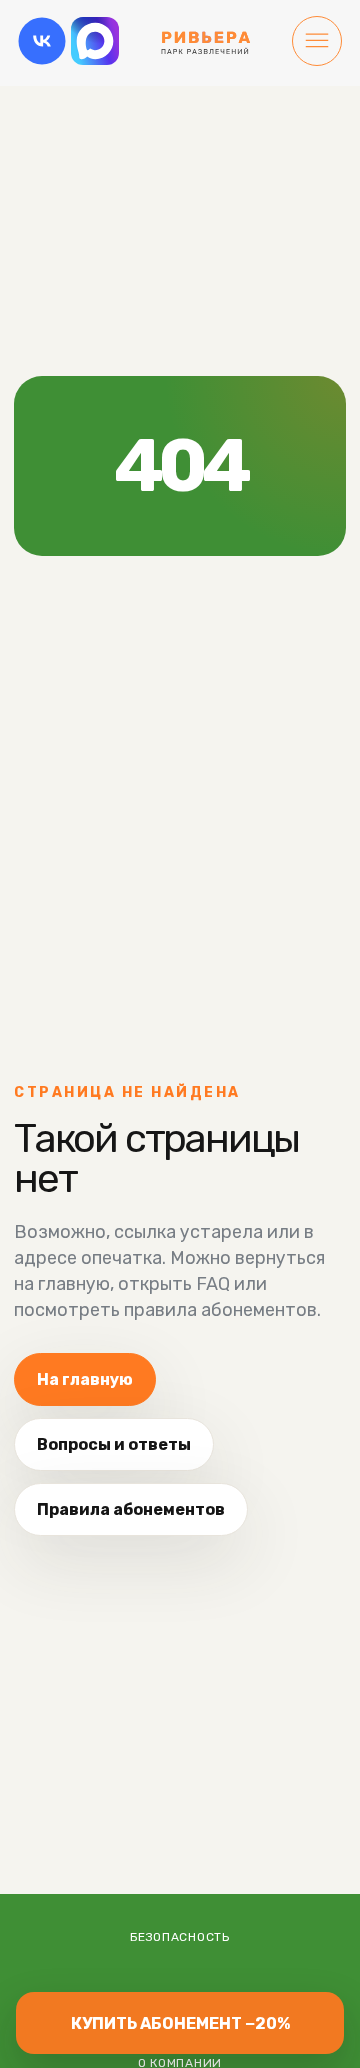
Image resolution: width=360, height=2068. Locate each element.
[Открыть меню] (317, 43)
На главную (85, 1379)
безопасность (180, 1937)
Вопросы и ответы (114, 1444)
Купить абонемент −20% (180, 2023)
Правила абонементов (131, 1509)
